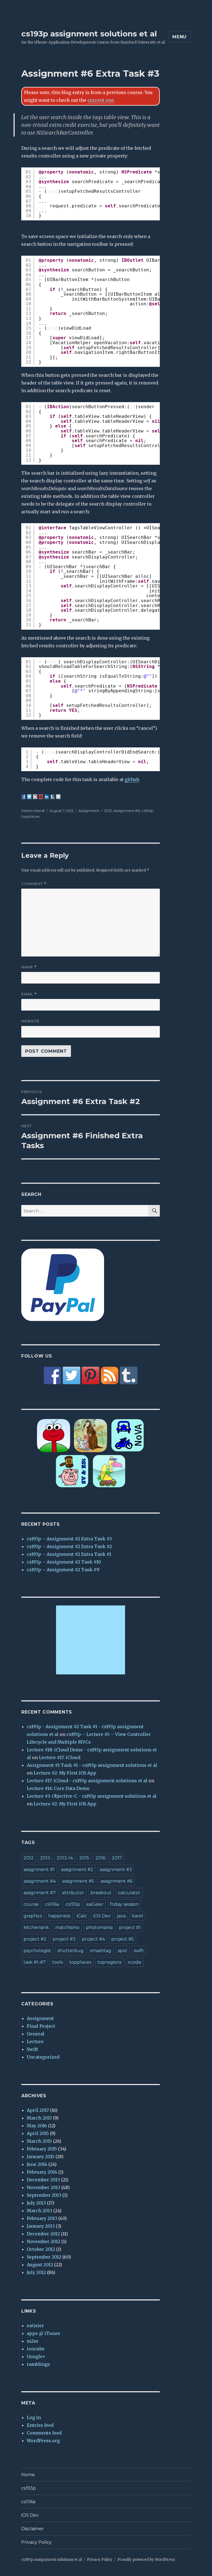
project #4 (93, 1939)
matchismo (67, 1927)
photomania (99, 1927)
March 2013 (39, 2211)
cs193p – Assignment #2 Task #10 (64, 1562)
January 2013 (41, 2226)
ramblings (38, 2364)
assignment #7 (40, 1893)
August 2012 (40, 2265)
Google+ (36, 2356)
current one (101, 100)
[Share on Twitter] (29, 797)
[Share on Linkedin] (47, 797)
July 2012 (36, 2272)
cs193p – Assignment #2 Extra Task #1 (69, 1554)
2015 (84, 1858)
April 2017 (38, 2110)
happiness (59, 1916)
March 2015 (39, 2141)
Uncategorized (43, 2057)
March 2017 (39, 2118)
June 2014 (37, 2164)
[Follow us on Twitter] (71, 1375)
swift (139, 1951)
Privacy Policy (36, 2542)
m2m (32, 2341)
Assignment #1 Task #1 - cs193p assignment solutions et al (92, 1765)
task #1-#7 (35, 1962)
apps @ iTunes (43, 2333)
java (121, 1916)
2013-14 (65, 1858)
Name (29, 967)
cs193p (147, 811)
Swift (32, 2049)
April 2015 (38, 2133)
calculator (129, 1893)
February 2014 (42, 2172)
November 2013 (43, 2187)
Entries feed (40, 2425)
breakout (101, 1893)
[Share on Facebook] (23, 797)
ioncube (36, 2349)
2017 (117, 1858)
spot (122, 1951)
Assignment (89, 811)
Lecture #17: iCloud (60, 1757)
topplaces (30, 816)
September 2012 (44, 2257)
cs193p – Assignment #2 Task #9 (63, 1570)
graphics (33, 1916)
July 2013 (36, 2203)
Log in (34, 2417)
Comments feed (44, 2433)
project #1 (130, 1927)
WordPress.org (43, 2441)
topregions (109, 1962)
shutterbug (71, 1951)
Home (28, 2475)
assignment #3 (116, 1870)
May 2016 (37, 2126)
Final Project (41, 2026)
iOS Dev (102, 1916)
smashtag (101, 1951)
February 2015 (42, 2149)
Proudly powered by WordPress (146, 2560)
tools (58, 1962)
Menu (179, 37)
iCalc (82, 1916)
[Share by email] (58, 797)
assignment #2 (77, 1870)
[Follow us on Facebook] (52, 1375)
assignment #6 (127, 811)
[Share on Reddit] (35, 797)
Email (29, 994)
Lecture (35, 2041)
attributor (73, 1893)
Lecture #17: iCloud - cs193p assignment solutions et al (87, 1781)
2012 (108, 811)
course (31, 1904)
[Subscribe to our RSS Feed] (110, 1375)
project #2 (35, 1939)
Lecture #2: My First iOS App (65, 1773)
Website (30, 1021)
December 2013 (43, 2180)
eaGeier (95, 1904)
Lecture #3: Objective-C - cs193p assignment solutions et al (92, 1796)
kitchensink (36, 1927)
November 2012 (43, 2241)
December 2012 (43, 2234)
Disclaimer (33, 2529)
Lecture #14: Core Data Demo (58, 1788)
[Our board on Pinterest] (91, 1375)
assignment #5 (78, 1881)
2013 (45, 1858)
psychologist (37, 1951)
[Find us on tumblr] (129, 1375)
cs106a (52, 1904)
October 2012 (41, 2249)
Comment (34, 884)
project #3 (64, 1939)
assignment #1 (39, 1870)
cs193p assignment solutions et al (89, 34)
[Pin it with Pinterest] (41, 797)
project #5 (123, 1939)
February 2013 (42, 2218)
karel (138, 1916)
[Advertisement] (92, 1640)
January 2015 (41, 2157)
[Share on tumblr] (52, 797)
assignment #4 (40, 1881)
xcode (135, 1962)
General (36, 2034)
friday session (124, 1904)
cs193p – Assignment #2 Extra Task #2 (69, 1546)
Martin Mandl (33, 811)
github (132, 779)
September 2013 (44, 2195)
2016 (100, 1858)
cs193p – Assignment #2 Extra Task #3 (69, 1539)
